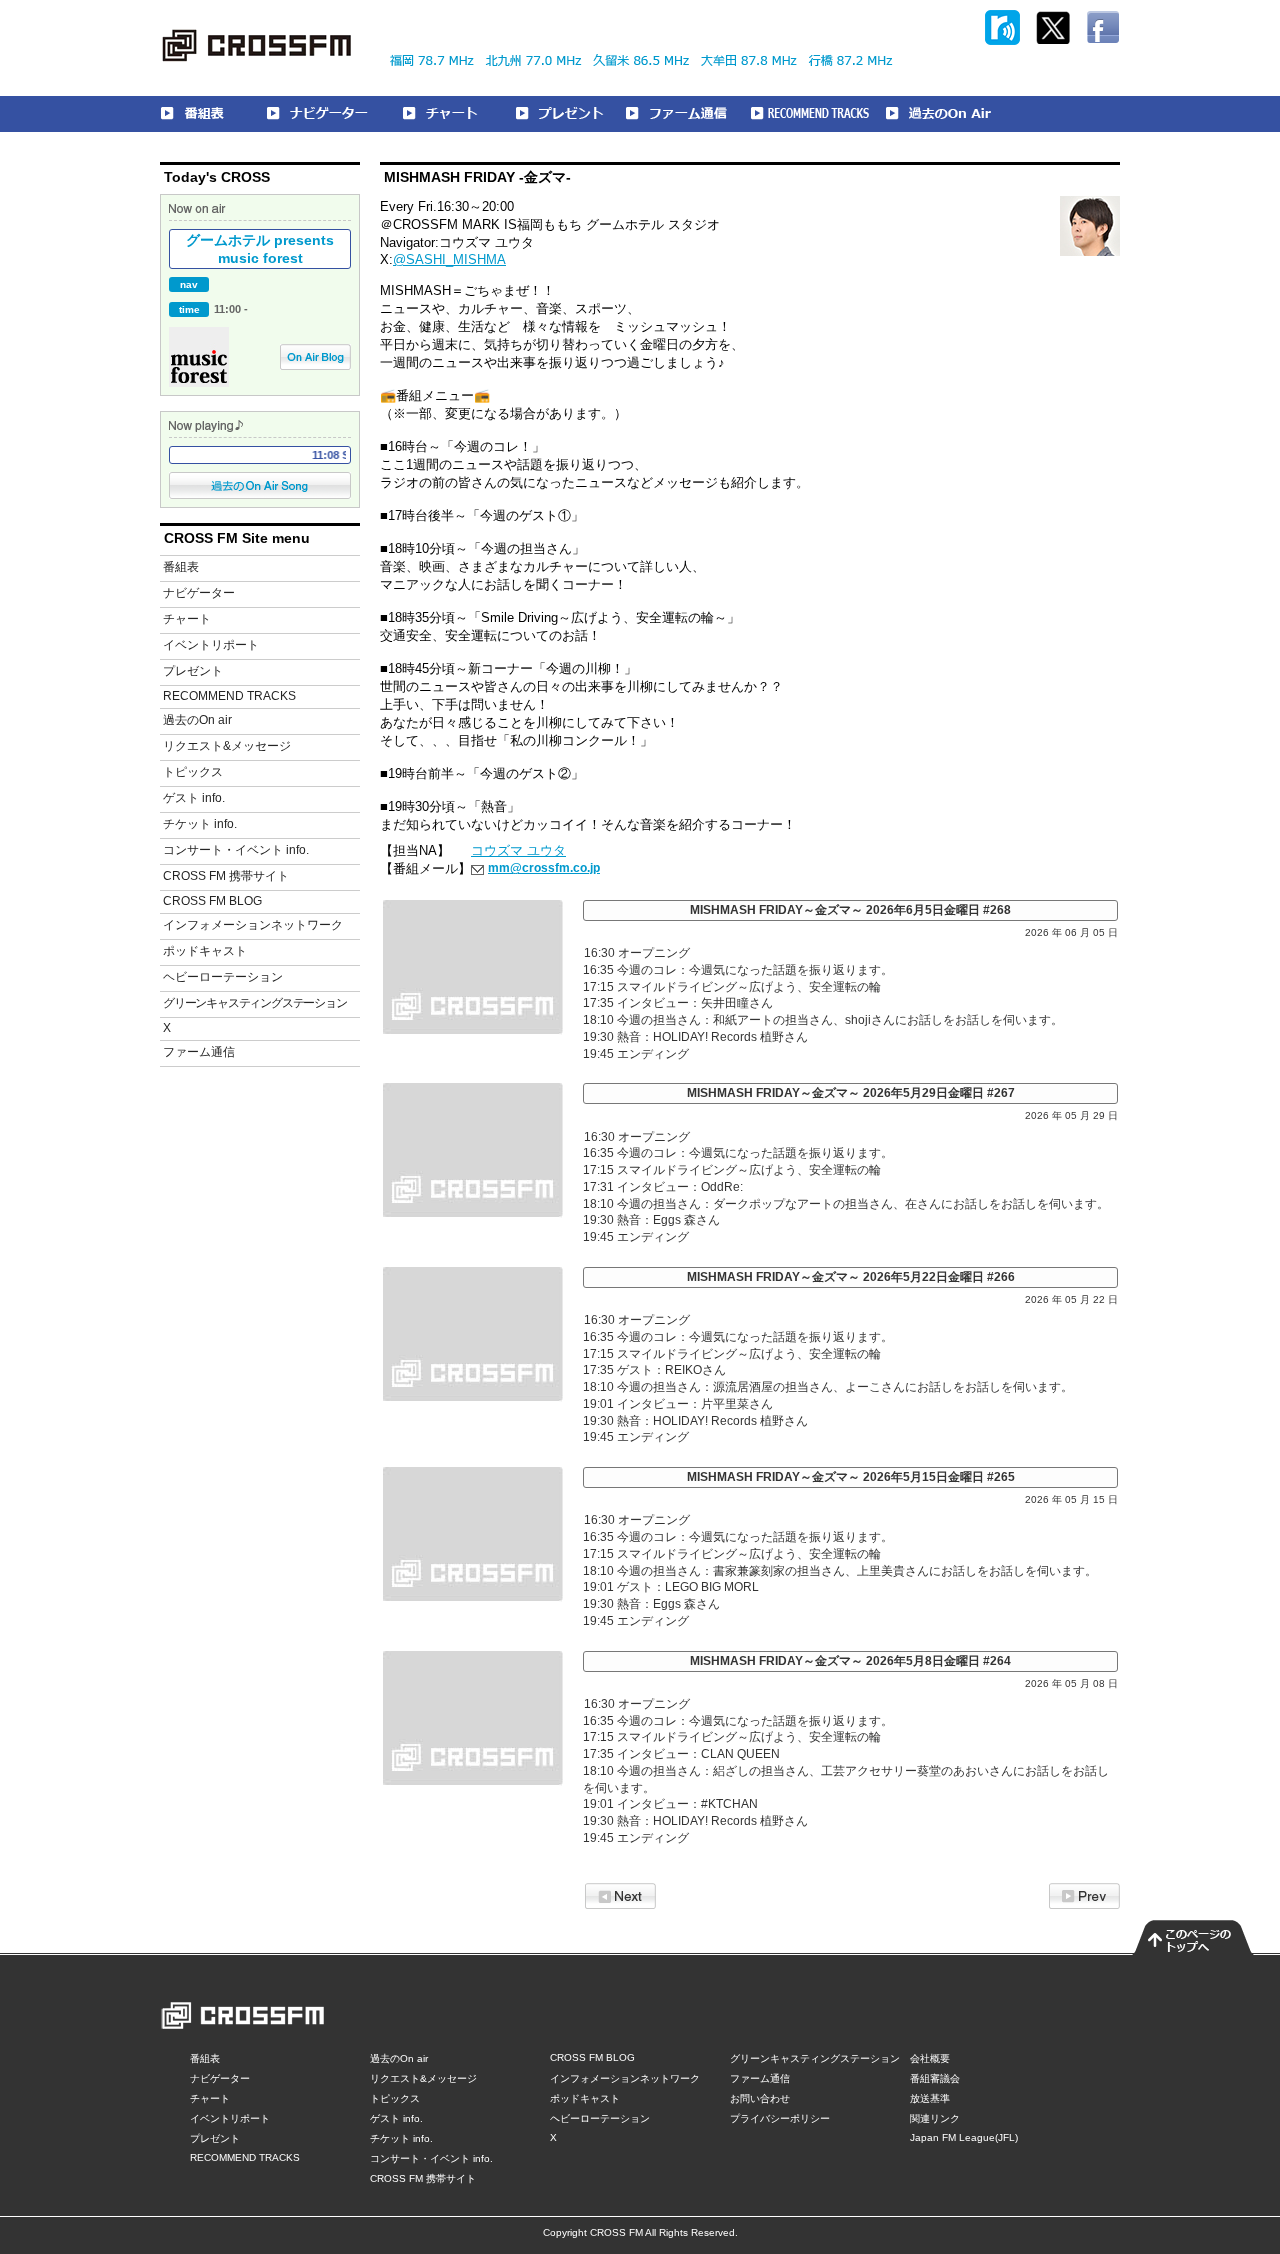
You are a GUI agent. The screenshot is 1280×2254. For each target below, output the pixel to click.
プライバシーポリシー (780, 2118)
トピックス (193, 772)
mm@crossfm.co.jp (544, 868)
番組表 (181, 567)
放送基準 (930, 2098)
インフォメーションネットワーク (253, 925)
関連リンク (935, 2118)
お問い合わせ (760, 2098)
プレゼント (193, 671)
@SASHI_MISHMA (449, 259)
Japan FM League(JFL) (964, 2137)
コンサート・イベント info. (236, 850)
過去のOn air (197, 720)
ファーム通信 (199, 1052)
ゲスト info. (194, 798)
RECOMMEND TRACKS (229, 696)
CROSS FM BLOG (212, 901)
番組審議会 (935, 2078)
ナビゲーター (199, 593)
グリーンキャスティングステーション (255, 1003)
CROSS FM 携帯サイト (226, 876)
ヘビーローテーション (223, 977)
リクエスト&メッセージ (227, 746)
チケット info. (200, 824)
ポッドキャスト (205, 951)
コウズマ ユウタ (518, 850)
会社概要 (930, 2058)
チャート (187, 619)
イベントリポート (211, 645)
